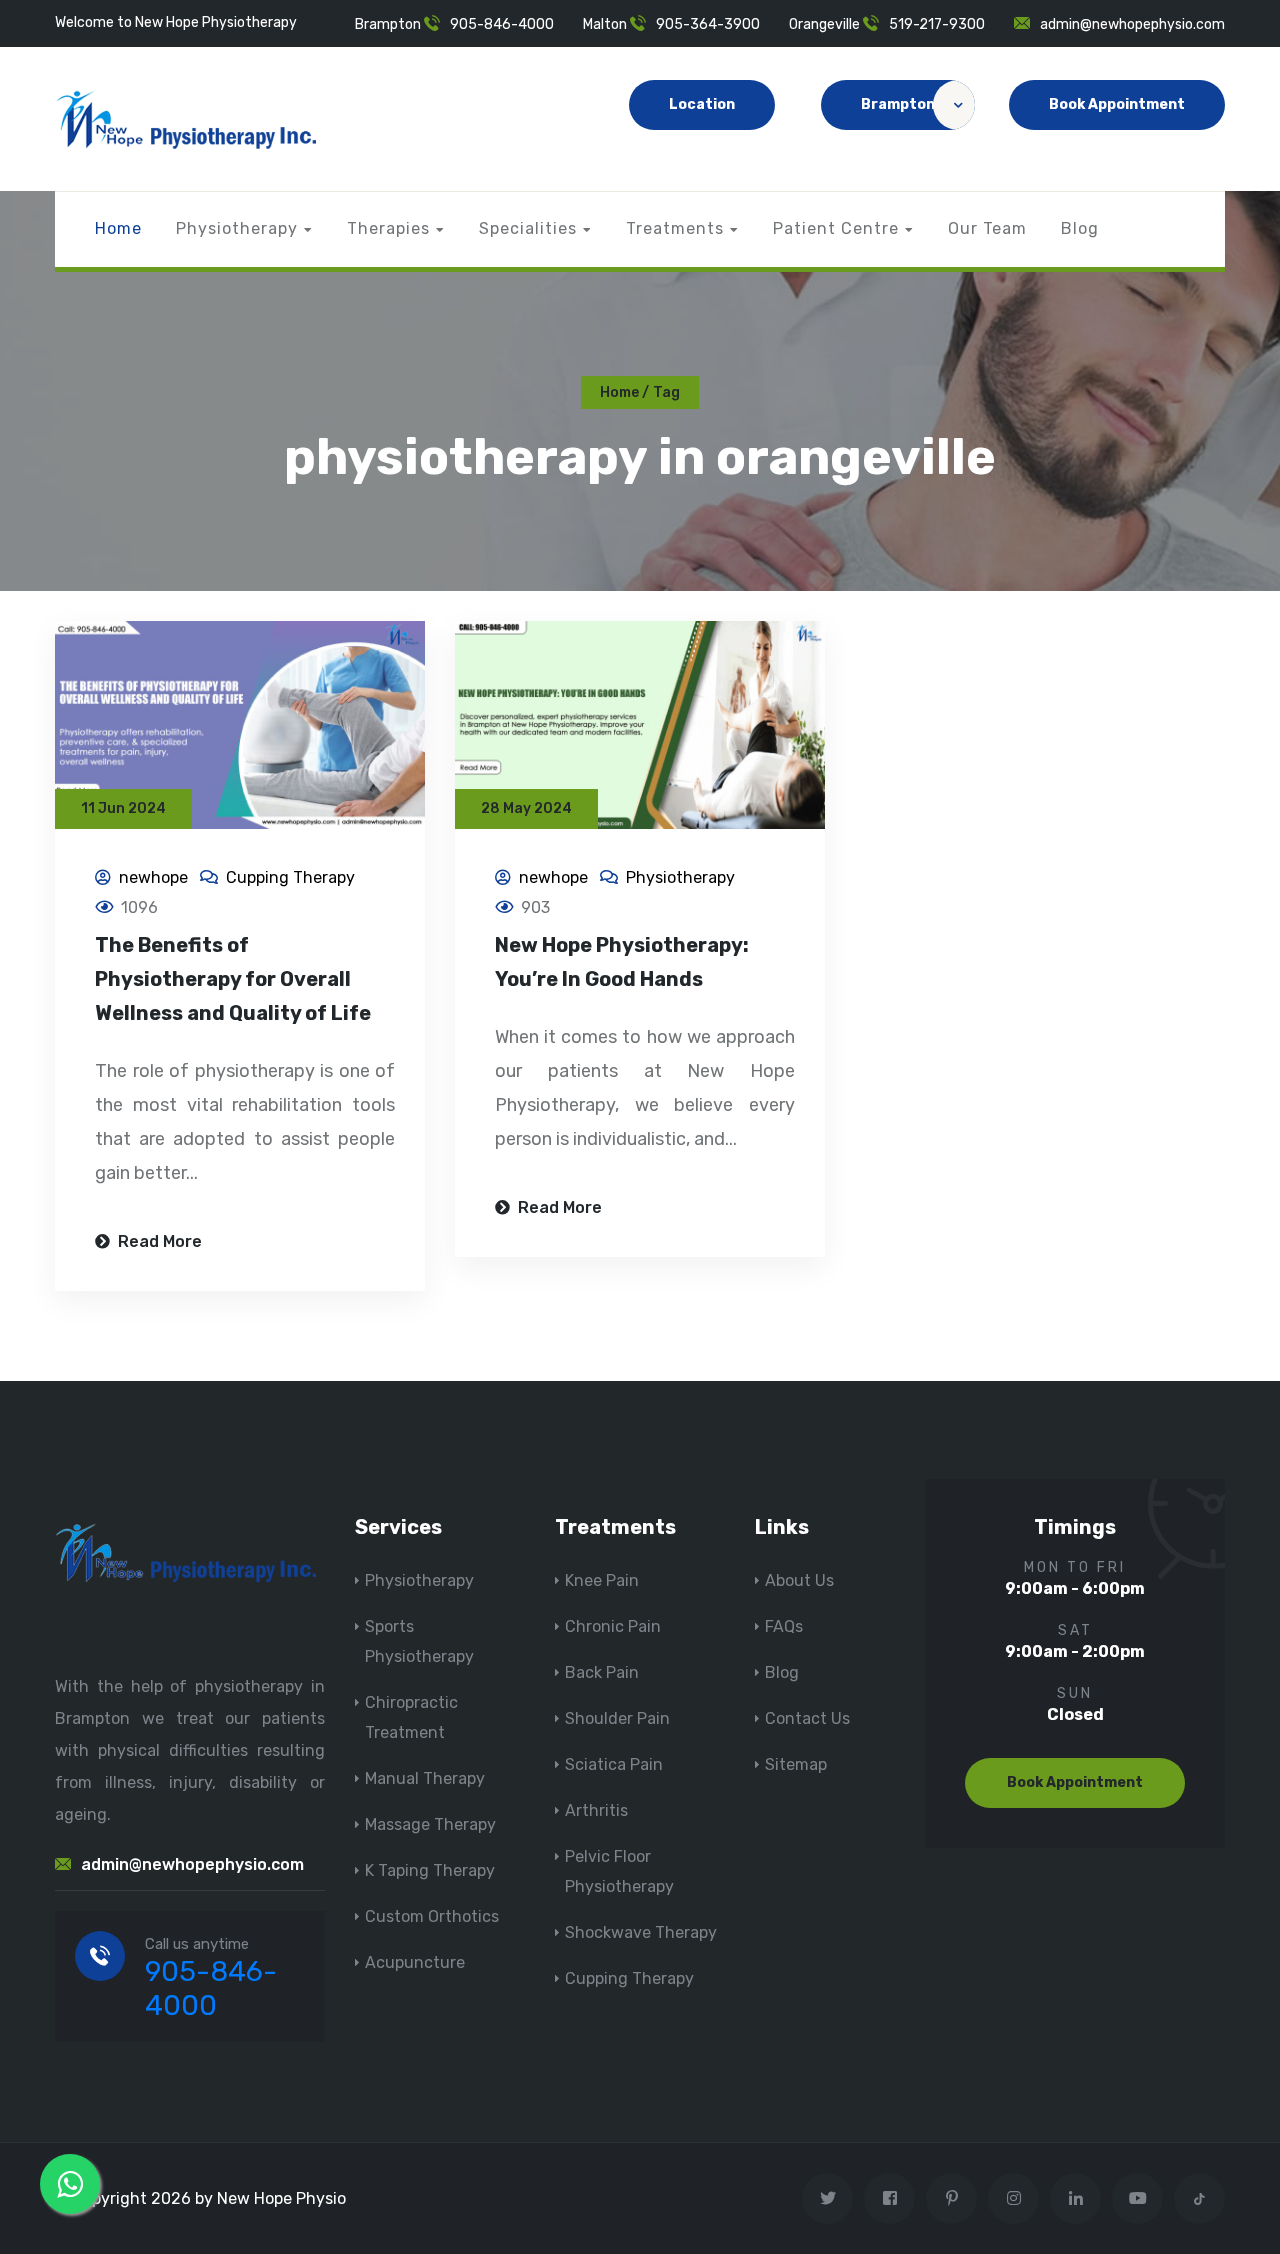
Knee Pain (602, 1580)
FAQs (784, 1626)
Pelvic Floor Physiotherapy (619, 1871)
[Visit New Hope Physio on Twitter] (827, 2198)
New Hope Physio (281, 2198)
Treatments (675, 228)
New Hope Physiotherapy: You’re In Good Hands (622, 962)
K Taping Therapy (430, 1870)
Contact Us (807, 1718)
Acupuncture (415, 1962)
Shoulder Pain (617, 1718)
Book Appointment (1117, 104)
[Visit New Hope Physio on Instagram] (1013, 2198)
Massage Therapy (430, 1824)
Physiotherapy (237, 228)
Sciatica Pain (614, 1764)
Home (118, 228)
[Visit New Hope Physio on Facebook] (889, 2198)
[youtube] (1137, 2198)
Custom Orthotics (432, 1916)
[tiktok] (1199, 2198)
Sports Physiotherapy (419, 1641)
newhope (153, 877)
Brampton (898, 104)
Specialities (528, 228)
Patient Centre (836, 228)
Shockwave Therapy (641, 1932)
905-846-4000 (502, 24)
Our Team (987, 228)
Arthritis (596, 1810)
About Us (799, 1580)
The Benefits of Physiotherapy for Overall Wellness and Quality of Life (233, 979)
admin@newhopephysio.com (1132, 24)
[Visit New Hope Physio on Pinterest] (951, 2198)
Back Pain (602, 1672)
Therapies (388, 228)
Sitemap (796, 1764)
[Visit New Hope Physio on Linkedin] (1075, 2198)
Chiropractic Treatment (411, 1717)
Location (702, 104)
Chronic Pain (613, 1626)
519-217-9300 (937, 24)
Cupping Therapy (290, 877)
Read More (158, 1241)
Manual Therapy (425, 1778)
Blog (1080, 228)
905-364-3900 (708, 24)
